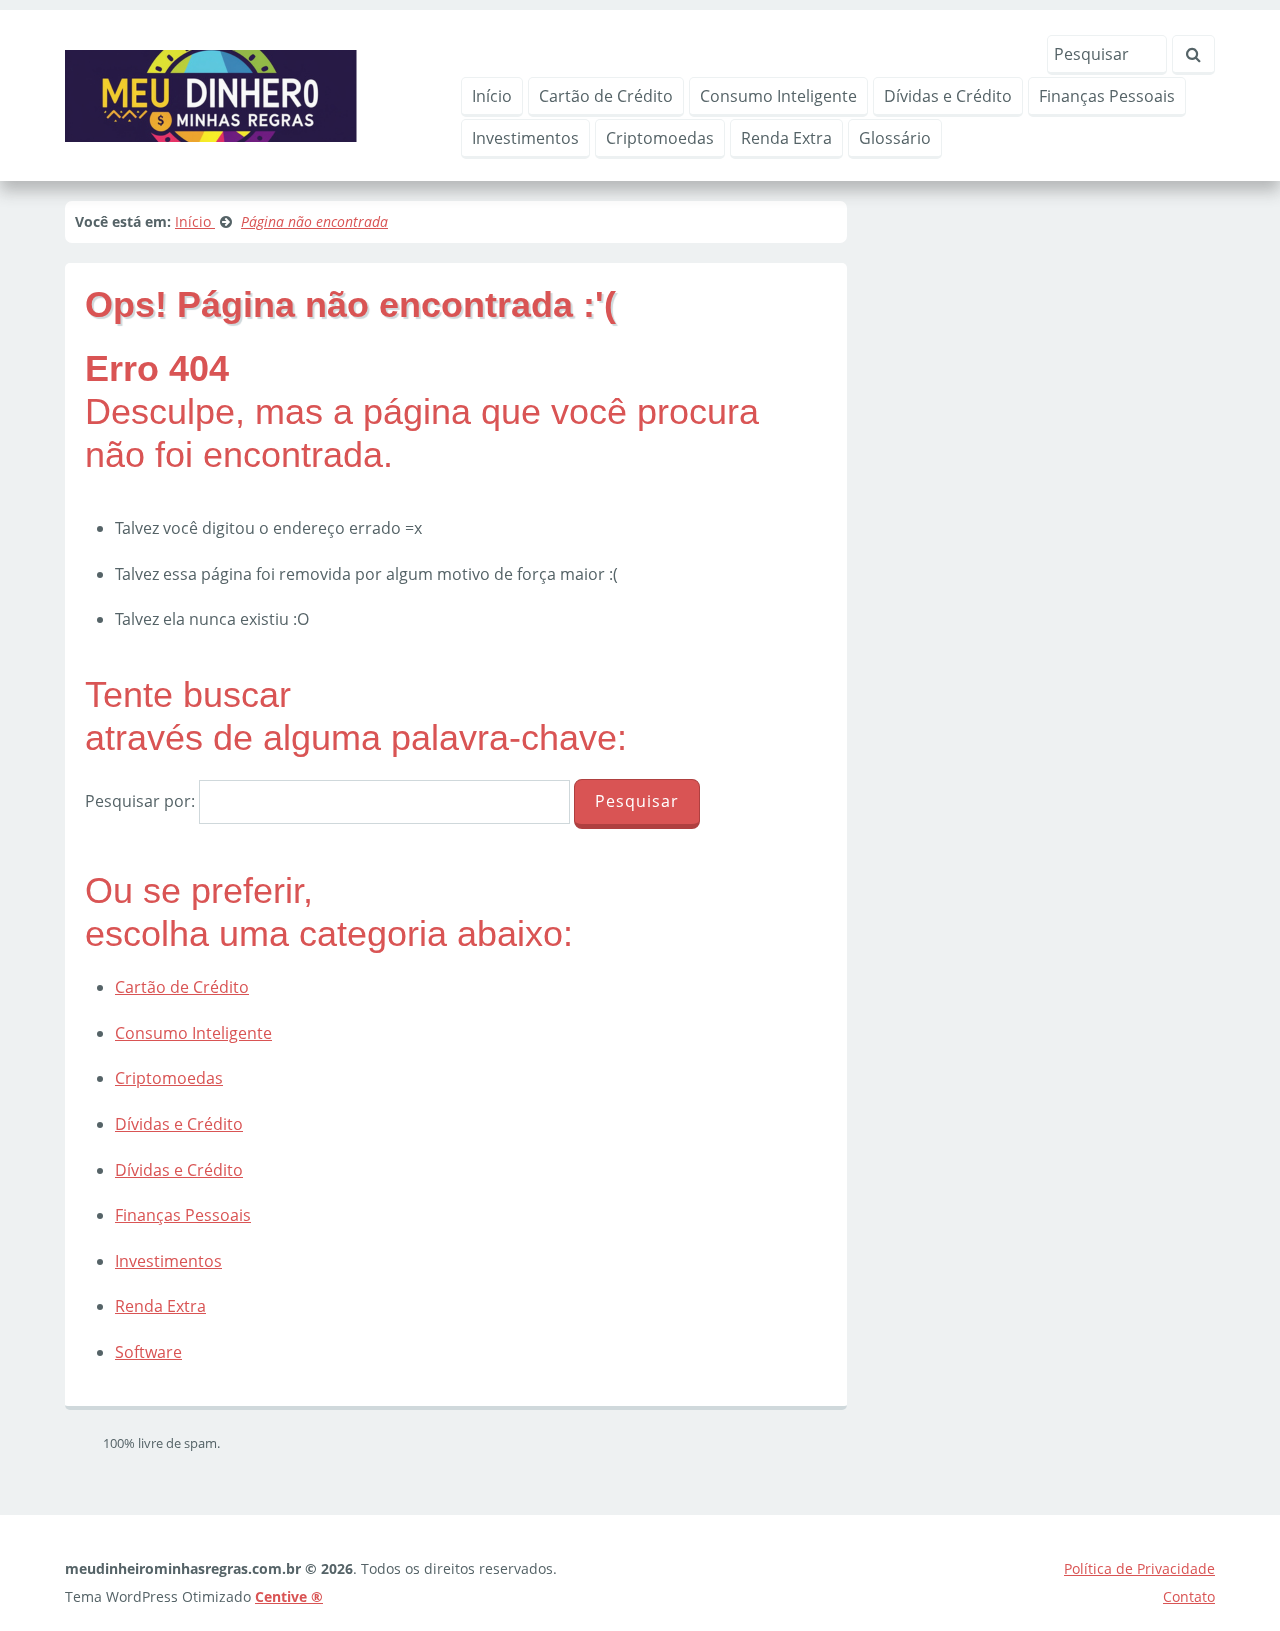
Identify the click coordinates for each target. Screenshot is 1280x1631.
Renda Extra (786, 138)
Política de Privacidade (1139, 1568)
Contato (1189, 1596)
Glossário (895, 138)
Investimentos (525, 138)
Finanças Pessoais (1107, 96)
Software (148, 1352)
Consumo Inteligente (778, 96)
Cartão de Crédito (606, 96)
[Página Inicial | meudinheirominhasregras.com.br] (211, 94)
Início (492, 96)
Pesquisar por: (140, 801)
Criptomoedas (660, 138)
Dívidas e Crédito (948, 96)
